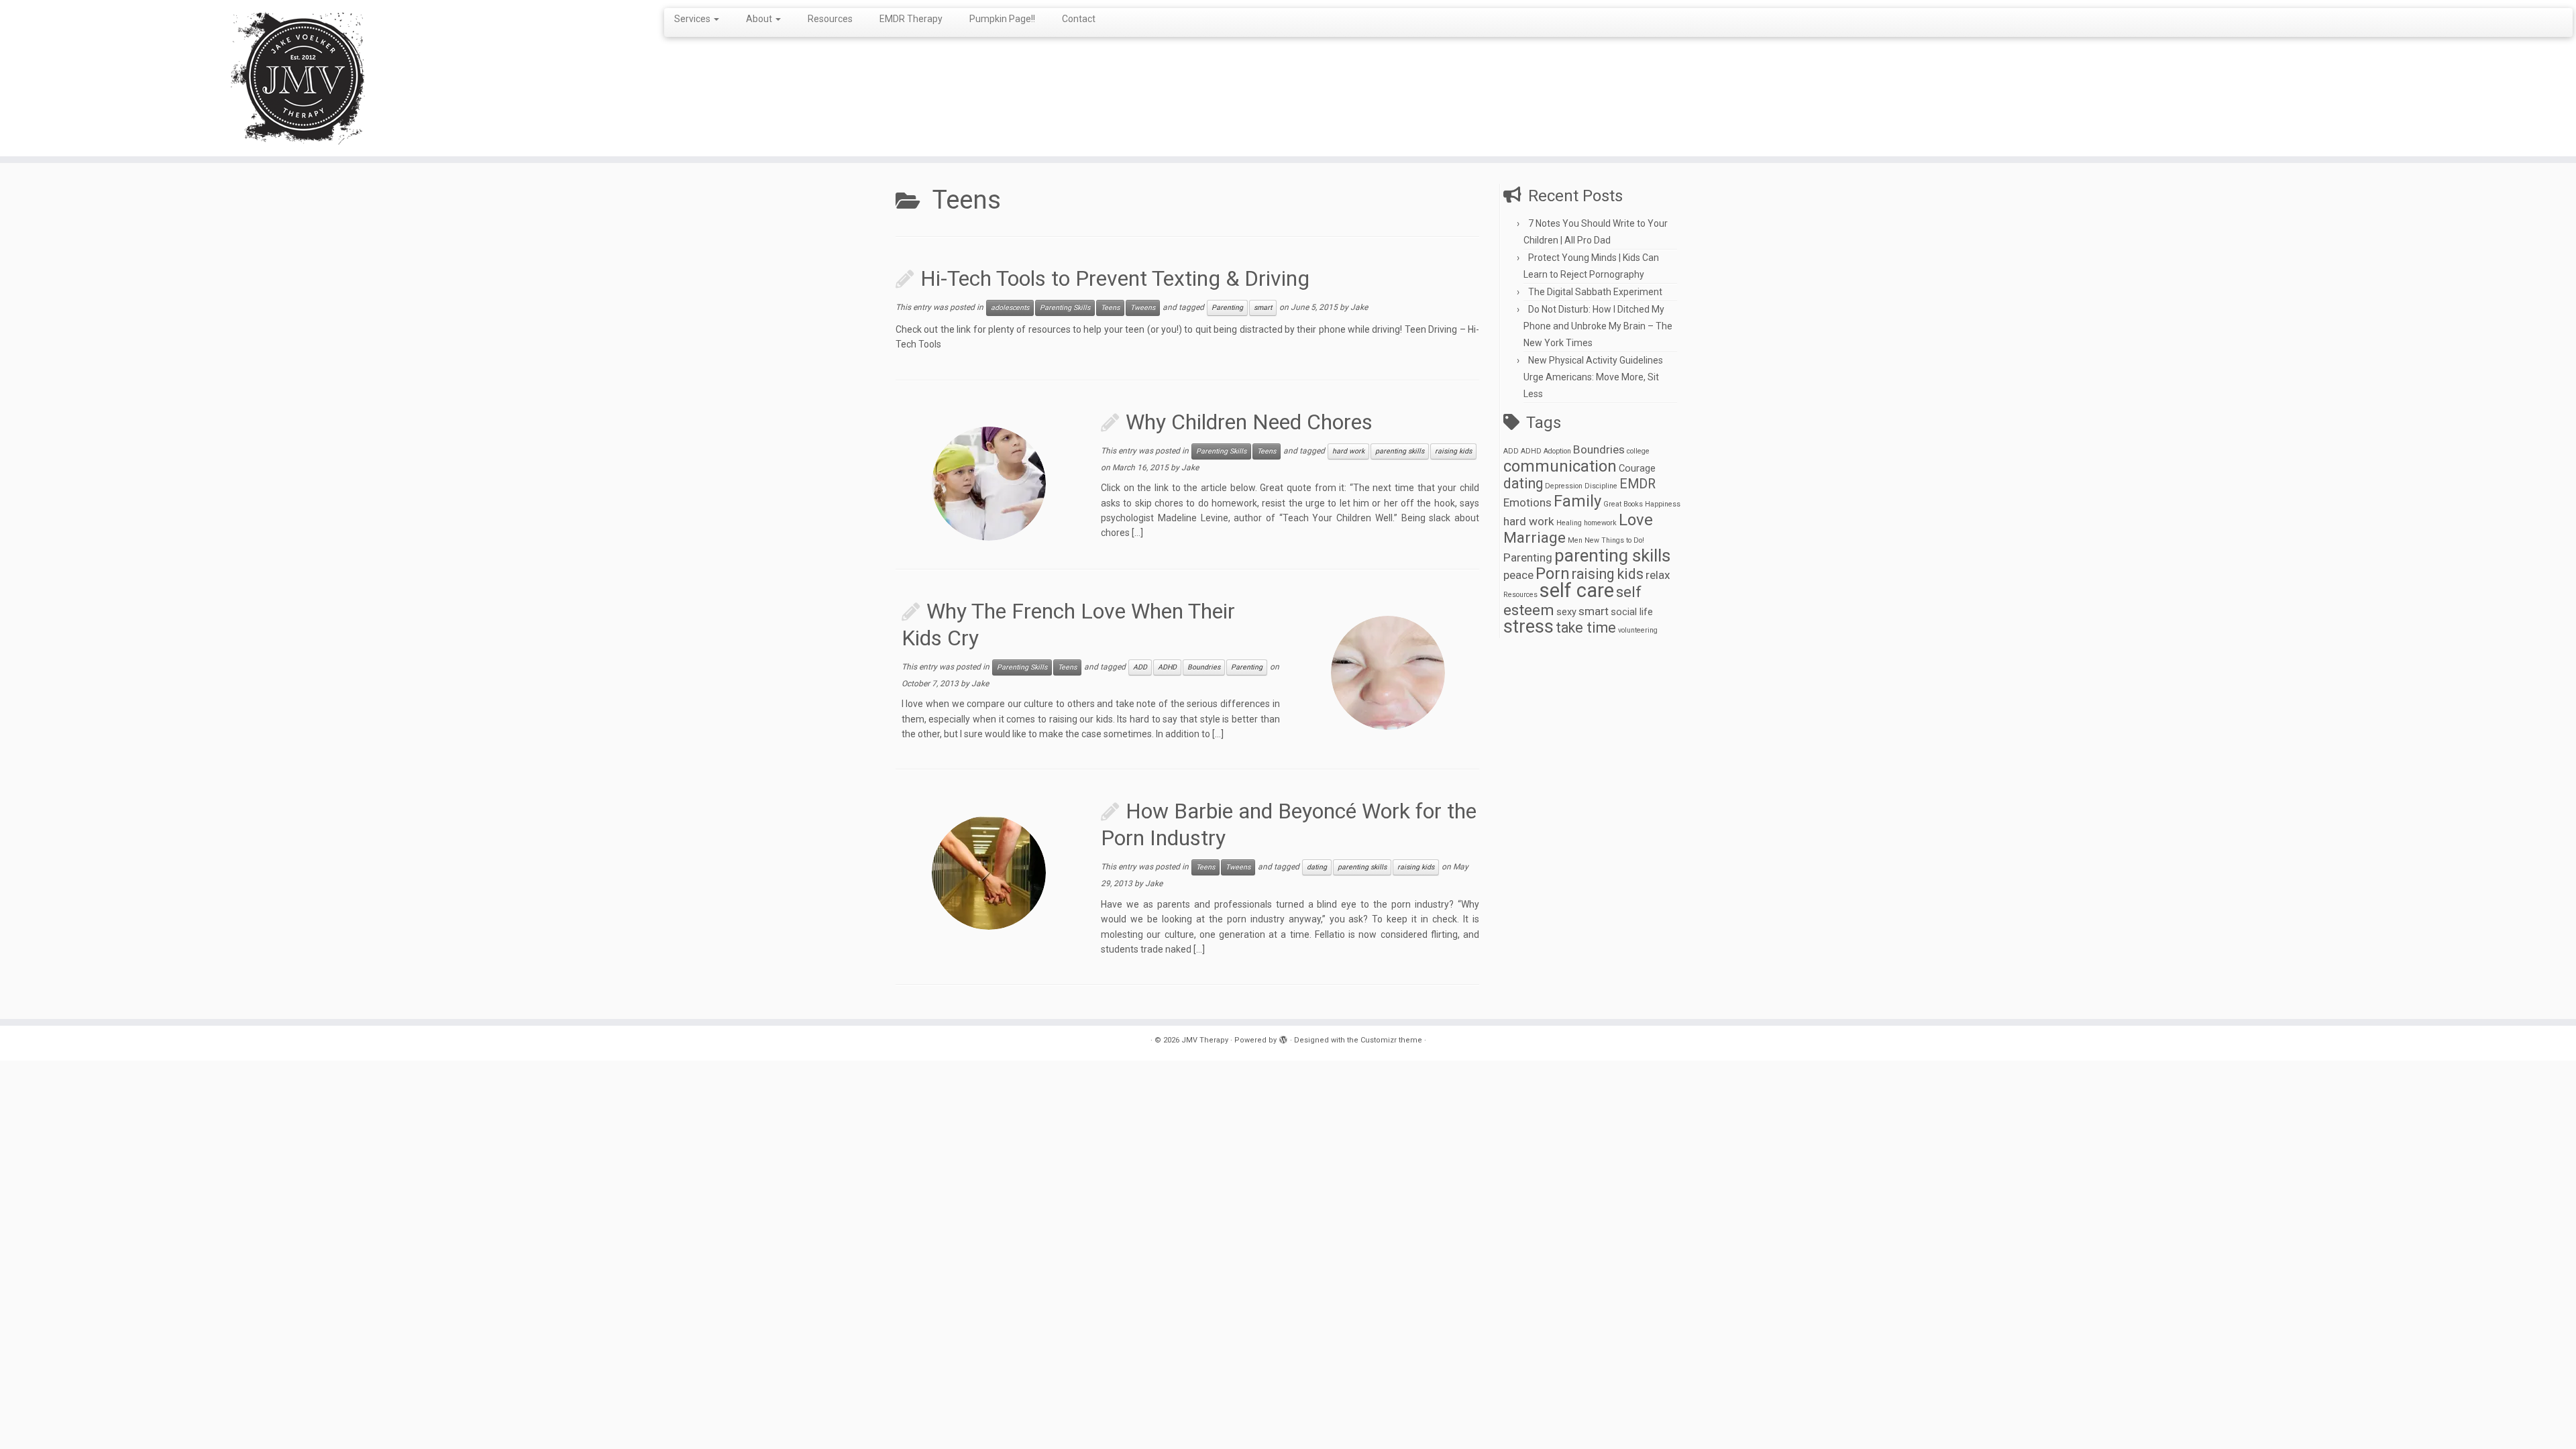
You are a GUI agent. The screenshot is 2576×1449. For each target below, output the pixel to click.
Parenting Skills (1065, 308)
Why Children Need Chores (1249, 422)
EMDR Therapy (911, 19)
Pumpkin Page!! (1002, 19)
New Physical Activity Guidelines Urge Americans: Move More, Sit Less (1593, 377)
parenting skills (1400, 451)
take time (1586, 628)
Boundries (1204, 667)
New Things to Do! (1614, 540)
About (760, 19)
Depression (1564, 486)
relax (1658, 575)
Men (1575, 540)
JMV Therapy (1205, 1040)
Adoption (1557, 451)
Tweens (1143, 308)
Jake (1359, 307)
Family (1577, 501)
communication (1560, 466)
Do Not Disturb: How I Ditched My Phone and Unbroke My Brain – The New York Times (1598, 326)
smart (1263, 308)
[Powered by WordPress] (1283, 1038)
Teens (1110, 308)
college (1638, 451)
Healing (1569, 523)
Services (693, 19)
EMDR (1638, 484)
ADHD (1167, 667)
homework (1600, 523)
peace (1518, 575)
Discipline (1601, 486)
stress (1528, 627)
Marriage (1535, 538)
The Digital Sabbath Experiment (1595, 292)
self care (1577, 590)
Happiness (1663, 504)
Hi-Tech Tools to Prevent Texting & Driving (1115, 278)
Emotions (1527, 502)
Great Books (1623, 504)
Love (1636, 520)
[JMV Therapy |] (297, 78)
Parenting (1227, 308)
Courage (1637, 468)
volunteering (1638, 630)
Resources (830, 19)
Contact (1079, 19)
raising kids (1453, 451)
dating (1317, 867)
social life (1632, 612)
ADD (1140, 667)
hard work (1348, 451)
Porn (1553, 574)
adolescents (1010, 308)
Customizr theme (1391, 1040)
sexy (1566, 612)
